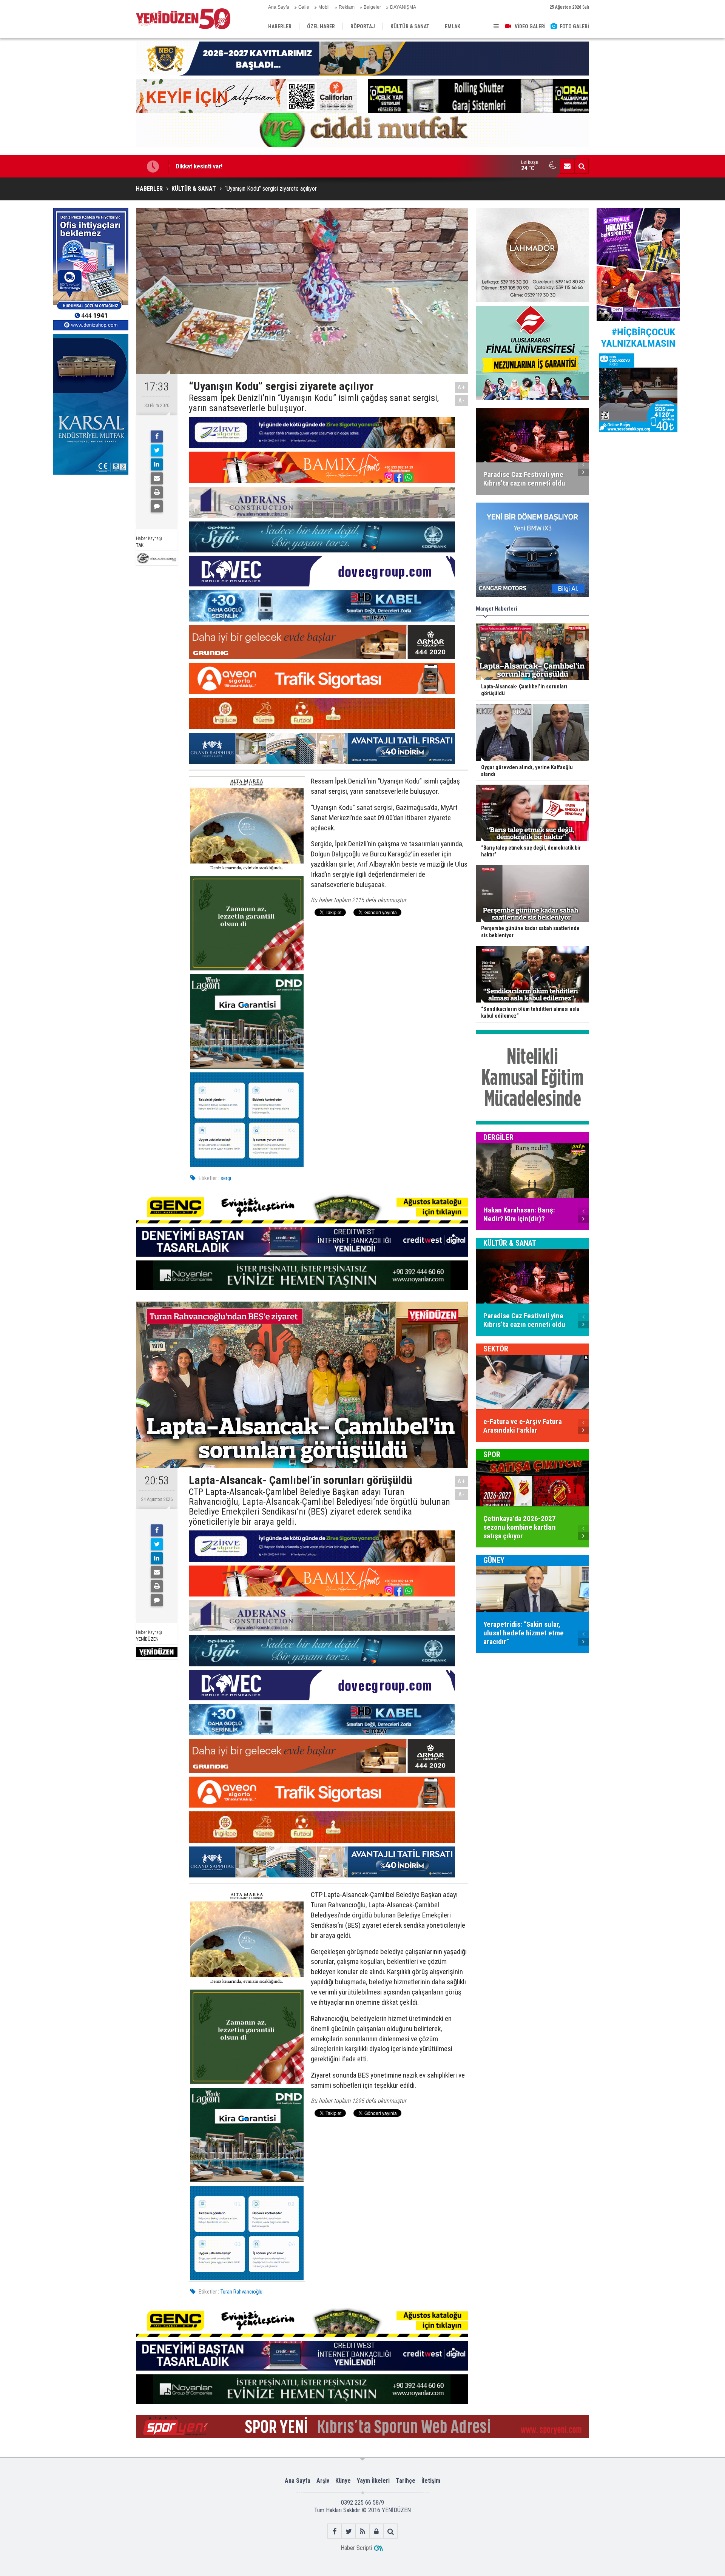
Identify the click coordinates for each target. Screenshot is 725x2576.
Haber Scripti (356, 2548)
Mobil (324, 7)
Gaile (304, 7)
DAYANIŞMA (403, 7)
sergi (226, 1178)
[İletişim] (567, 166)
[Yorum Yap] (157, 506)
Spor (492, 1455)
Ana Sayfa (279, 7)
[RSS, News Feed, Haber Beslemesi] (363, 2531)
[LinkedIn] (157, 464)
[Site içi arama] (582, 166)
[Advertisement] (91, 535)
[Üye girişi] (377, 2531)
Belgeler (372, 7)
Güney (494, 1560)
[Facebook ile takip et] (335, 2531)
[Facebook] (157, 437)
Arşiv (323, 2481)
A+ (462, 387)
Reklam (347, 7)
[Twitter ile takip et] (349, 2531)
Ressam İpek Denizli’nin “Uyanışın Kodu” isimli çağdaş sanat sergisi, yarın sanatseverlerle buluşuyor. (314, 403)
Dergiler (498, 1137)
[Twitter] (157, 450)
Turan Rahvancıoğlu (241, 2292)
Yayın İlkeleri (373, 2481)
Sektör (496, 1349)
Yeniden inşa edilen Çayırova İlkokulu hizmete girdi (242, 166)
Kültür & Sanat (510, 1243)
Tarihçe (406, 2481)
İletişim (431, 2481)
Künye (343, 2481)
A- (462, 400)
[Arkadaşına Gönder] (157, 478)
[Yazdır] (157, 492)
